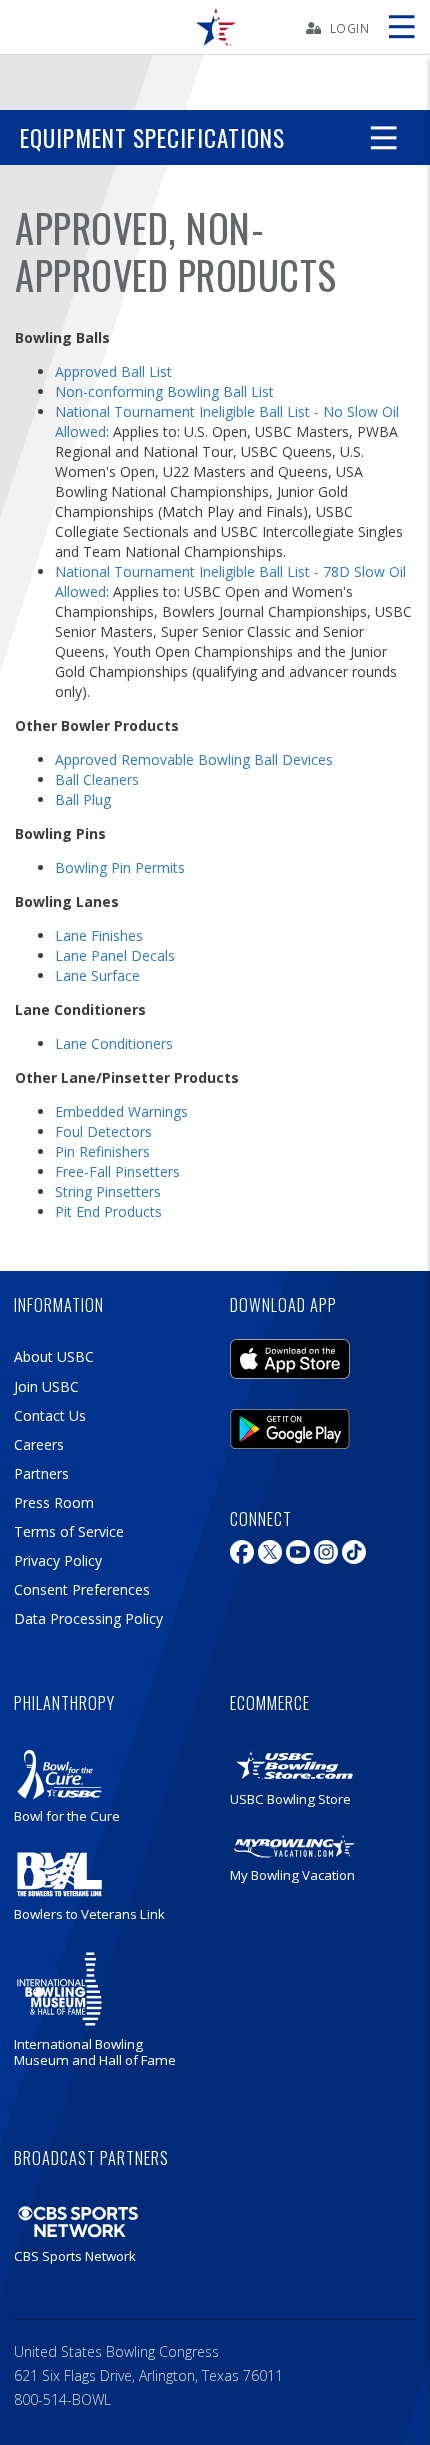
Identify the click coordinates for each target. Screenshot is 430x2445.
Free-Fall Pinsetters (117, 1171)
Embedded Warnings (121, 1111)
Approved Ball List (113, 371)
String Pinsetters (108, 1191)
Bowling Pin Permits (120, 867)
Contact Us (50, 1415)
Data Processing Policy (88, 1618)
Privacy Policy (58, 1560)
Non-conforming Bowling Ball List (164, 391)
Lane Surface (97, 975)
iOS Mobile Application (290, 1354)
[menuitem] (215, 27)
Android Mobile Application (290, 1424)
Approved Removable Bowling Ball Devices (194, 759)
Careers (39, 1444)
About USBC (54, 1356)
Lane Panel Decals (115, 955)
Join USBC (46, 1386)
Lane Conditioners (114, 1043)
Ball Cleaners (97, 779)
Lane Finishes (99, 935)
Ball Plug (83, 799)
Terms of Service (69, 1531)
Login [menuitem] (350, 28)
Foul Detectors (103, 1131)
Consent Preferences (82, 1589)
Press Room (54, 1502)
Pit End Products (108, 1211)
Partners (41, 1473)
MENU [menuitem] (401, 27)
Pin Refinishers (102, 1151)
